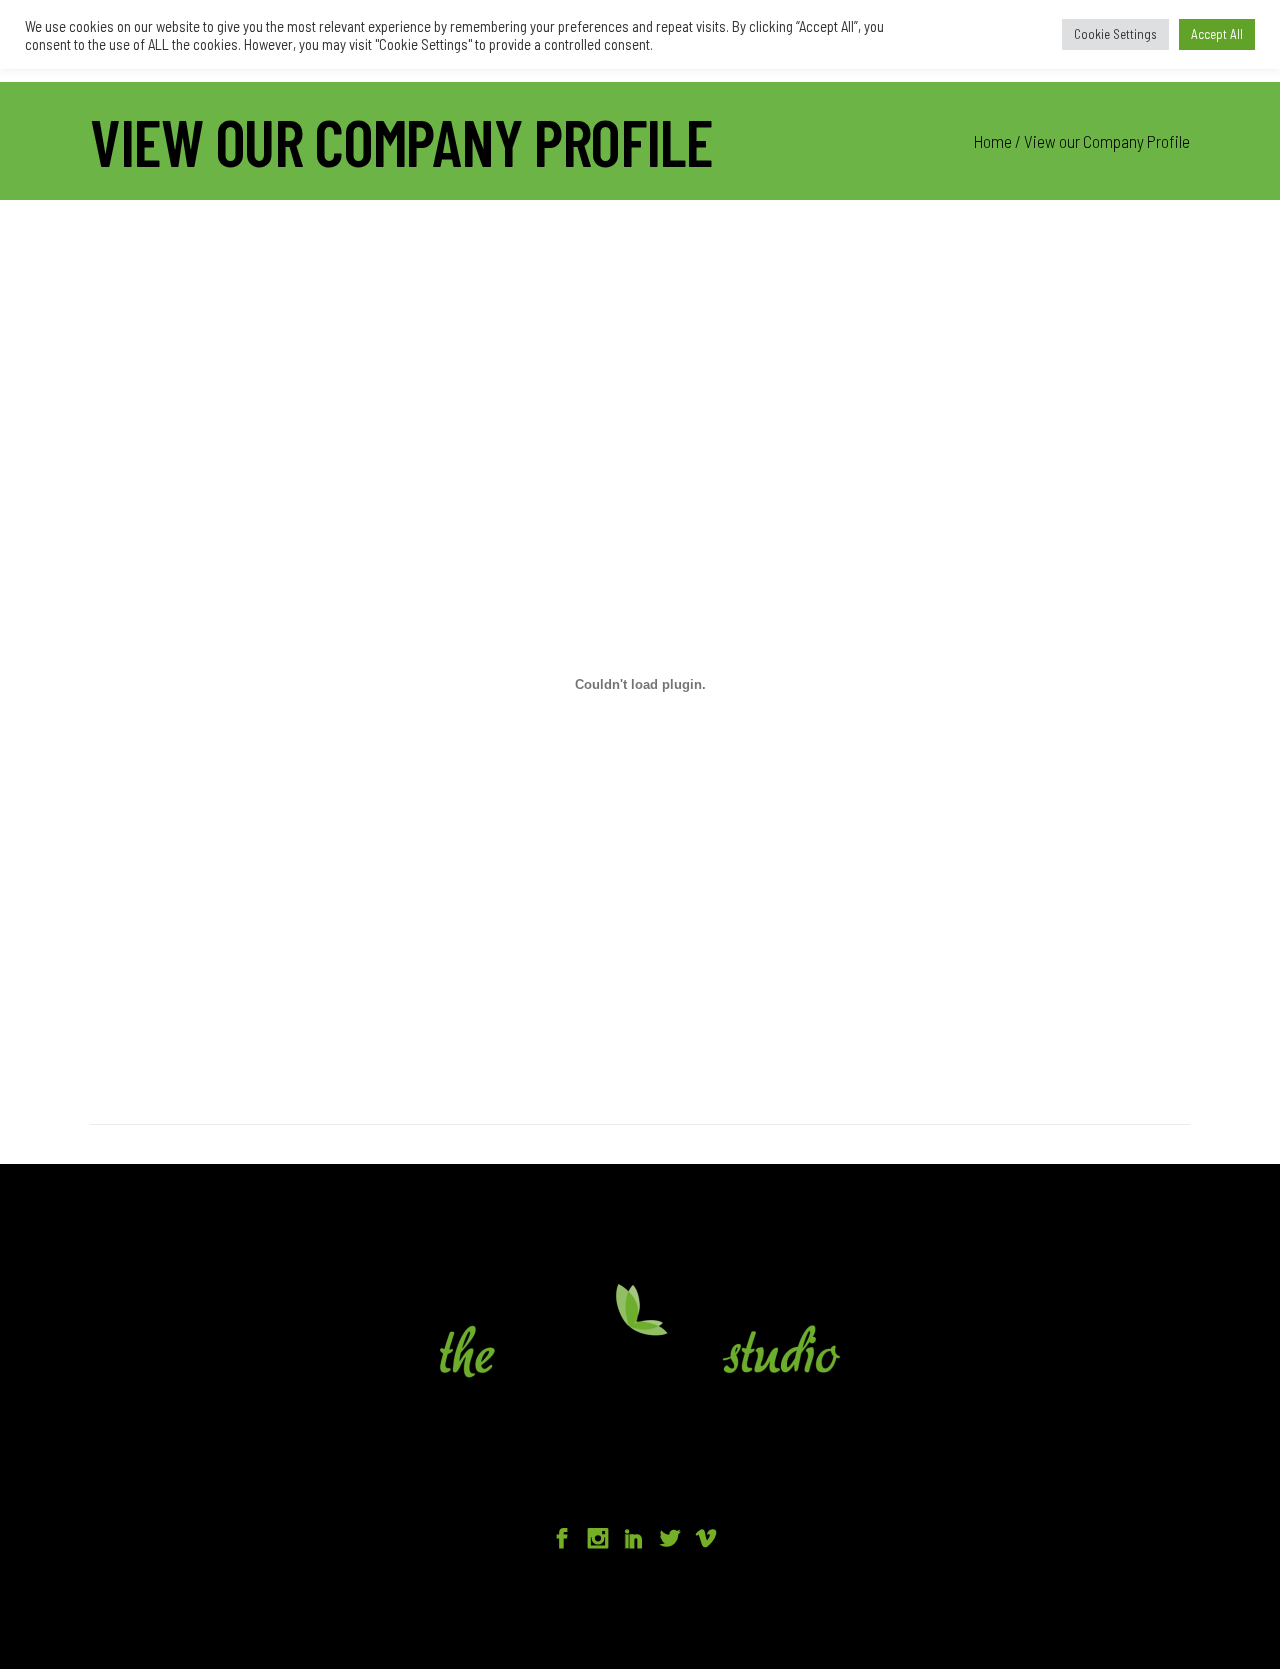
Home (993, 141)
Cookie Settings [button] (1115, 34)
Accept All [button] (1217, 34)
